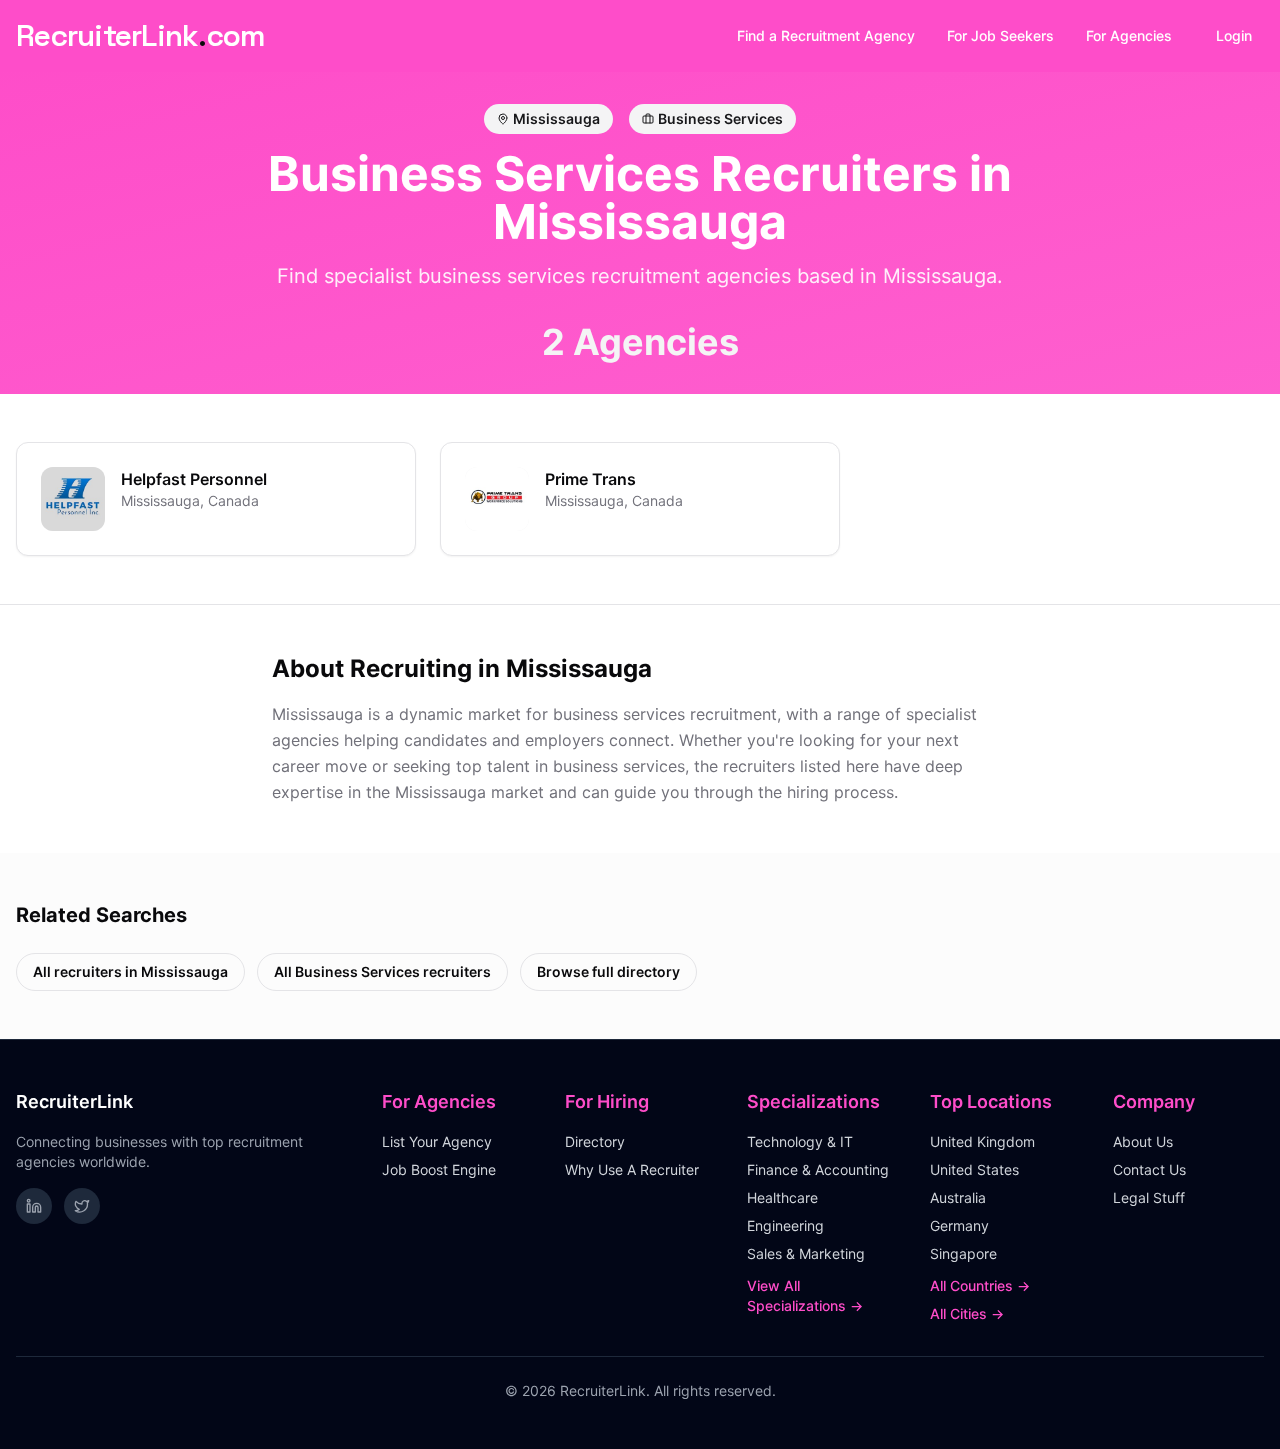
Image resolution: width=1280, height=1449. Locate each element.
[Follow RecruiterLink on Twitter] (82, 1206)
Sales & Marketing (806, 1253)
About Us (1143, 1141)
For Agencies (1129, 35)
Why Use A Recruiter (632, 1169)
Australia (958, 1197)
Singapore (963, 1253)
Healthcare (782, 1197)
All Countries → (980, 1285)
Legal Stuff (1149, 1197)
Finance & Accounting (818, 1169)
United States (974, 1169)
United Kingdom (982, 1141)
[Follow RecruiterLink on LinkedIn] (34, 1206)
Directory (595, 1141)
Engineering (785, 1225)
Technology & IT (800, 1141)
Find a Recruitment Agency (826, 35)
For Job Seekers (1000, 35)
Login (1234, 35)
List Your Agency (437, 1141)
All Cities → (967, 1313)
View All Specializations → (805, 1295)
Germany (959, 1225)
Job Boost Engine (439, 1169)
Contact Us (1149, 1169)
